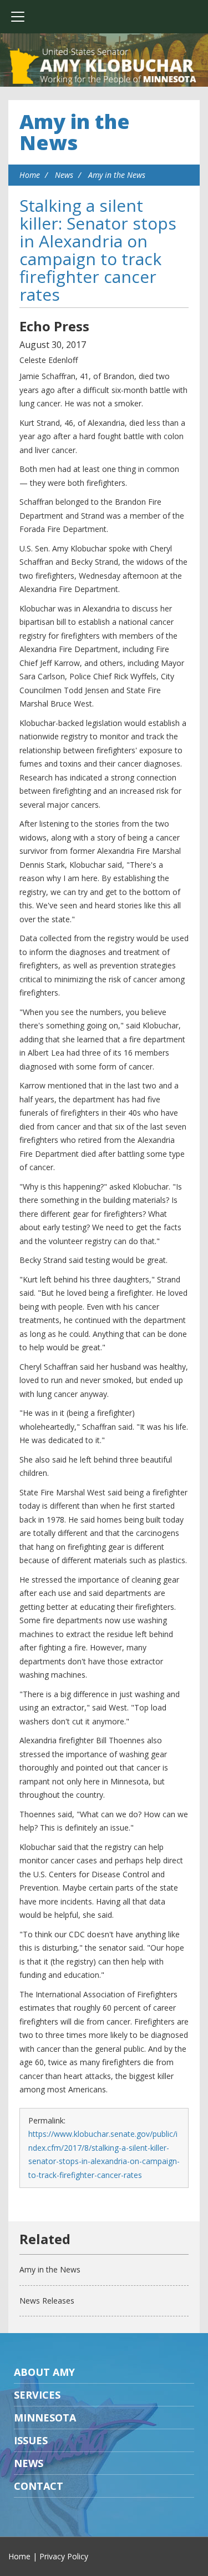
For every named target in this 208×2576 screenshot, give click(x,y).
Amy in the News (75, 132)
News (64, 175)
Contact (39, 2486)
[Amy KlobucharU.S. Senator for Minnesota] (104, 67)
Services (37, 2395)
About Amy (44, 2372)
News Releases (47, 2301)
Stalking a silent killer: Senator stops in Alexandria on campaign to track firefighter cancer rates (98, 250)
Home (30, 175)
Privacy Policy (64, 2556)
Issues (31, 2440)
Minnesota (45, 2418)
